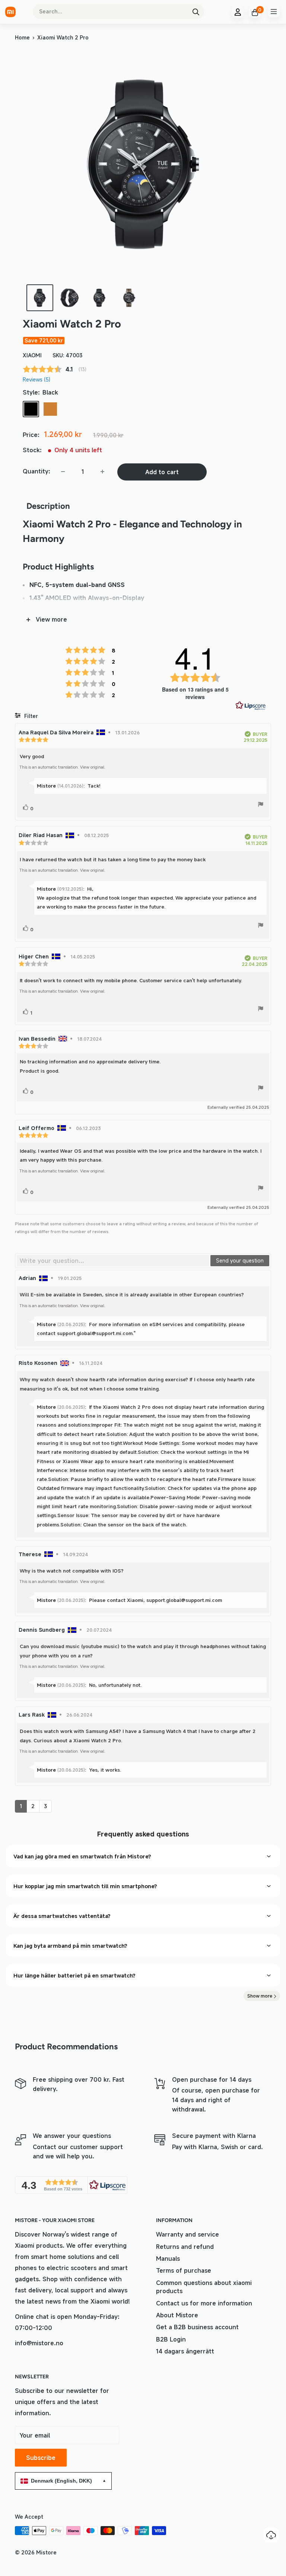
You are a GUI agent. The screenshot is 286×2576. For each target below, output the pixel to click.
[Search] (196, 12)
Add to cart (162, 472)
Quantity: (36, 471)
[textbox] (113, 1261)
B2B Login (171, 2339)
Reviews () (36, 379)
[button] (71, 2185)
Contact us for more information (204, 2303)
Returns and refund (185, 2247)
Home (22, 37)
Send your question (240, 1260)
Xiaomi (32, 355)
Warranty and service (188, 2234)
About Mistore (177, 2315)
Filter (30, 716)
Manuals (168, 2259)
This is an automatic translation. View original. (62, 767)
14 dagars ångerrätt (185, 2351)
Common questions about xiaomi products (204, 2287)
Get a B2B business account (197, 2327)
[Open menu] (274, 12)
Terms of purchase (184, 2270)
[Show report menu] (261, 805)
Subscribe (41, 2458)
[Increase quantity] (102, 472)
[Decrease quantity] (63, 472)
